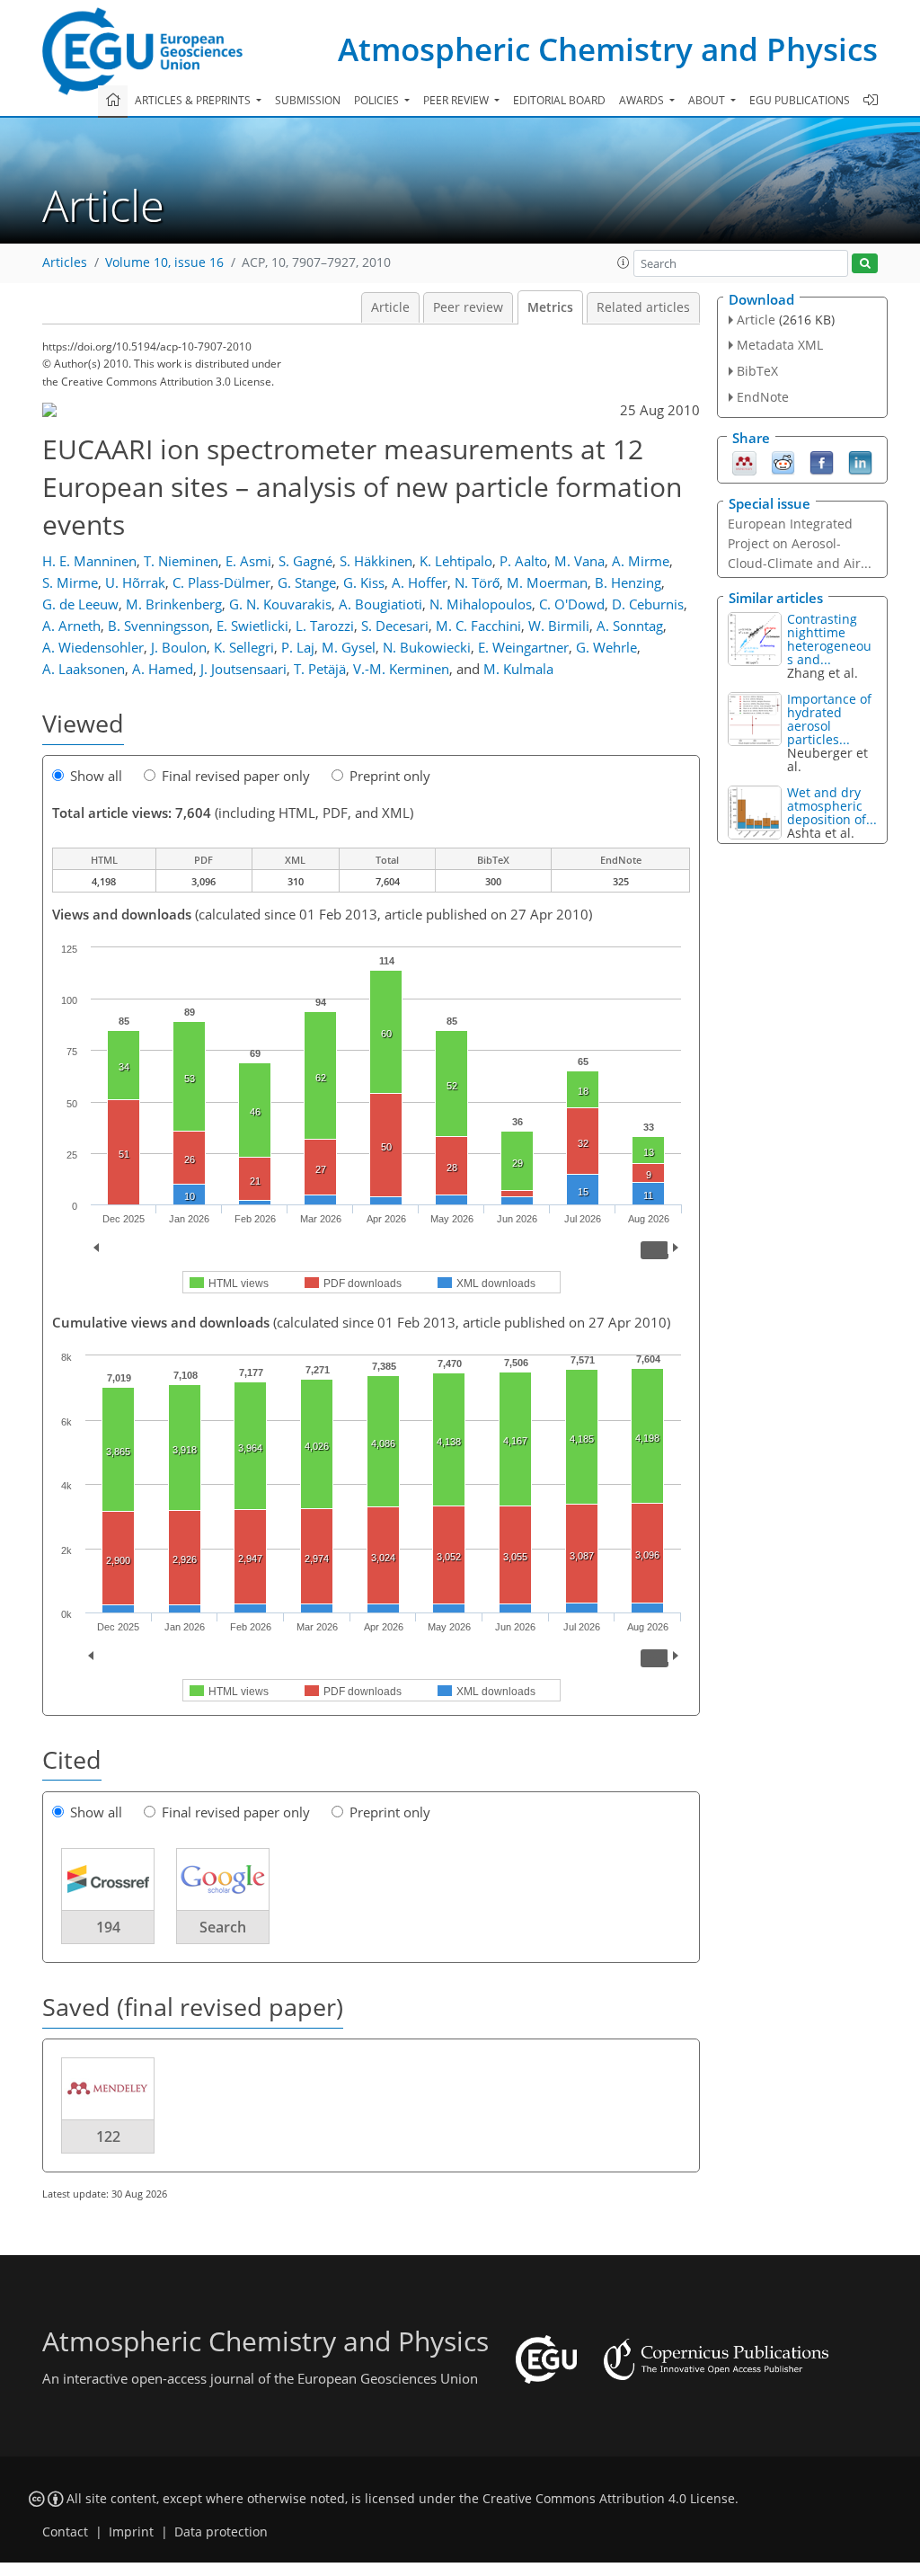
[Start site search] (865, 264)
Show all (96, 776)
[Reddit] (783, 461)
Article (390, 307)
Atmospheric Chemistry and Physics (608, 49)
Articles (65, 262)
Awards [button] (643, 100)
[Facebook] (822, 461)
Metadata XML (780, 345)
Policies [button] (378, 100)
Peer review (468, 307)
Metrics (550, 307)
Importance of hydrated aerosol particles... (829, 719)
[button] (624, 262)
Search (223, 1927)
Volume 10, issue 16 (164, 262)
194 (108, 1927)
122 (108, 2136)
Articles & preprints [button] (194, 100)
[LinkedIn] (860, 461)
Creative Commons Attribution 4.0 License (609, 2499)
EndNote (763, 397)
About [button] (708, 100)
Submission (308, 100)
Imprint (131, 2532)
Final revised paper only (236, 776)
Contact (65, 2532)
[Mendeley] (744, 461)
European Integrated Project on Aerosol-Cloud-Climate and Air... (800, 543)
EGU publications (800, 100)
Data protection (221, 2532)
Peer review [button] (457, 100)
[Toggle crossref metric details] (108, 1879)
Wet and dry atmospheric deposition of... (832, 806)
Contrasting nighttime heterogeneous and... (829, 639)
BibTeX (757, 371)
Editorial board (559, 100)
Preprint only (390, 776)
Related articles (643, 307)
